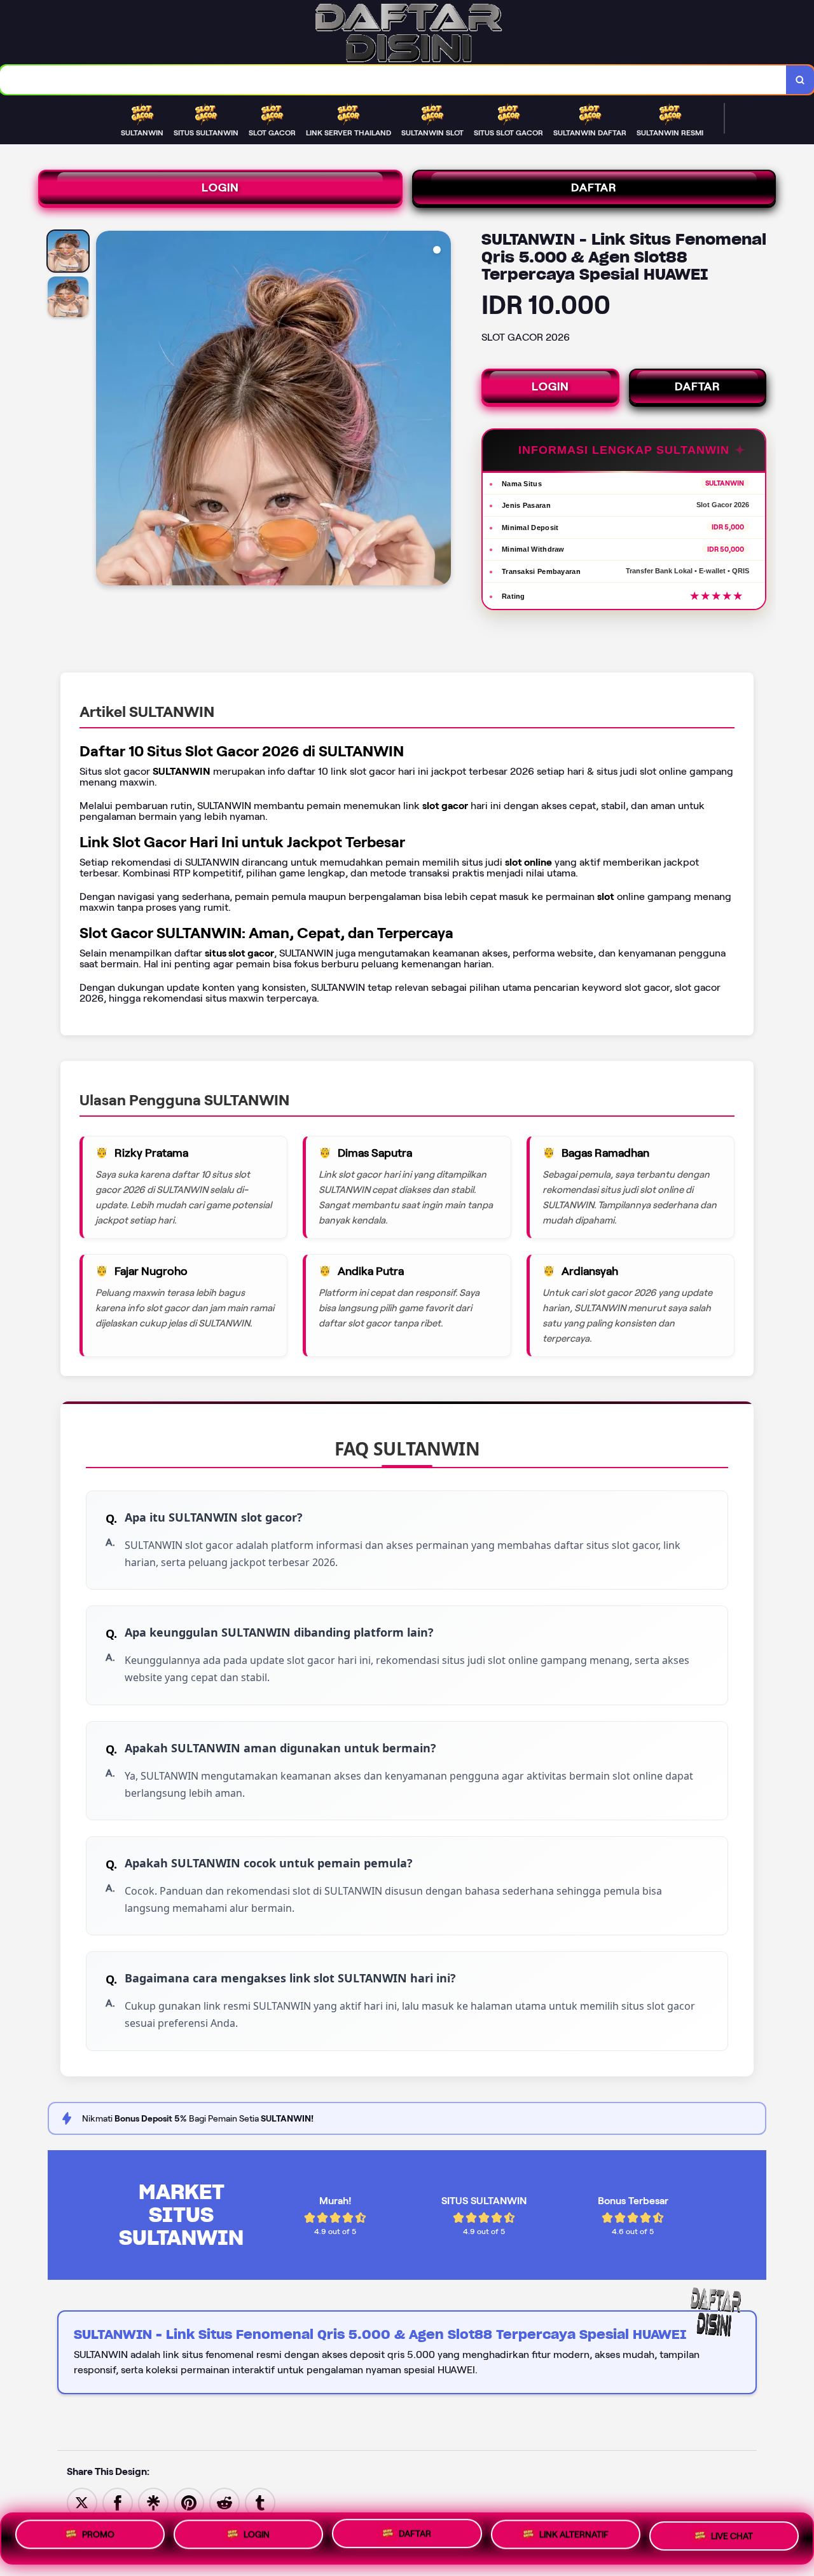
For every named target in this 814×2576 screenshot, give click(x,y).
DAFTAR (594, 187)
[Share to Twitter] (82, 2502)
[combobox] (393, 80)
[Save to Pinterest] (189, 2502)
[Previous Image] (106, 410)
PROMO (98, 2535)
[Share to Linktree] (153, 2502)
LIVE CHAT (732, 2538)
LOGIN (220, 187)
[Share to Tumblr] (260, 2502)
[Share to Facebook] (118, 2502)
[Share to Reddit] (224, 2502)
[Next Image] (441, 410)
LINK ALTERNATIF (574, 2539)
